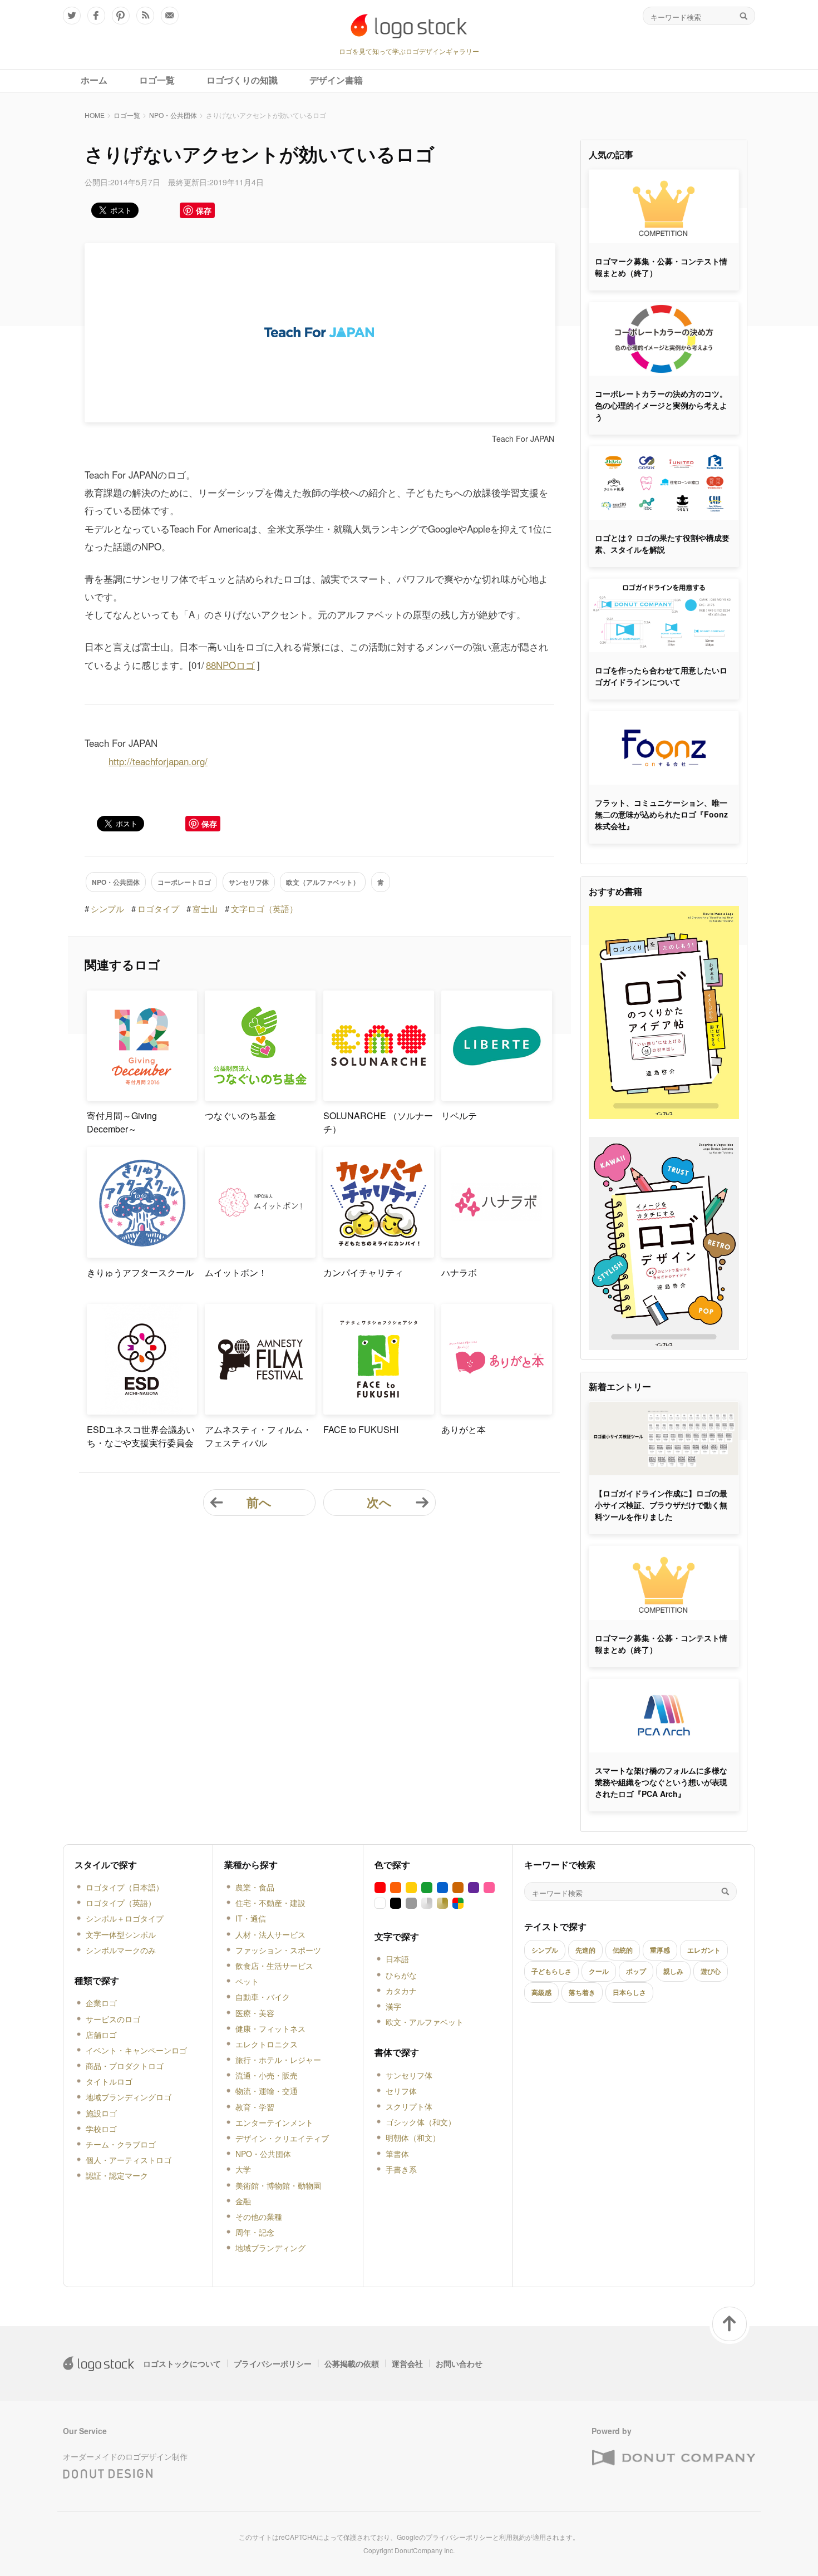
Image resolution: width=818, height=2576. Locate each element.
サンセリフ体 (249, 882)
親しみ (673, 1971)
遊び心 (711, 1971)
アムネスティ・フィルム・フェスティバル (258, 1436)
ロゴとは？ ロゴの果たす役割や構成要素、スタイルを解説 (662, 543)
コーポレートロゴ (184, 882)
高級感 (541, 1992)
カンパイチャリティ (363, 1272)
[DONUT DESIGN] (108, 2471)
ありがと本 (464, 1429)
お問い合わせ (459, 2363)
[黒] (396, 1903)
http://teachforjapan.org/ (158, 761)
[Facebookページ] (96, 16)
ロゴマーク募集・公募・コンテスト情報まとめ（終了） (661, 267)
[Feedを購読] (145, 16)
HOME (95, 115)
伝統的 (623, 1950)
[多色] (458, 1903)
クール (599, 1971)
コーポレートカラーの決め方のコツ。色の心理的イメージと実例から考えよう (661, 405)
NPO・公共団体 (173, 115)
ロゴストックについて (182, 2363)
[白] (380, 1903)
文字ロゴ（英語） (264, 908)
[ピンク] (489, 1888)
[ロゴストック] (409, 26)
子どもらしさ (551, 1971)
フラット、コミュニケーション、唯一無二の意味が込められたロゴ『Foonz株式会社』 (661, 814)
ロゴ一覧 (127, 115)
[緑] (427, 1888)
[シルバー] (427, 1903)
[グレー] (411, 1903)
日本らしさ (629, 1992)
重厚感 (660, 1950)
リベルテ (459, 1115)
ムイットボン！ (236, 1272)
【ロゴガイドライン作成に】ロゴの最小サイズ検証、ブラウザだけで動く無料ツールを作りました (661, 1505)
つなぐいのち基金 (240, 1115)
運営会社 (407, 2363)
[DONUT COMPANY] (673, 2458)
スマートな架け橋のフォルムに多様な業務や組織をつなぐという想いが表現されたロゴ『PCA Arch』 (661, 1782)
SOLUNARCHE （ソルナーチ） (378, 1122)
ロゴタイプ (158, 908)
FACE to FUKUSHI (361, 1429)
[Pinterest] (121, 16)
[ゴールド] (442, 1903)
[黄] (411, 1888)
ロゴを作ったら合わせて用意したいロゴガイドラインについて (661, 676)
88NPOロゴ (230, 665)
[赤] (380, 1888)
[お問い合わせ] (170, 16)
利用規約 (513, 2537)
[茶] (458, 1888)
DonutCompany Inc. (425, 2550)
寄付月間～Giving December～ (122, 1122)
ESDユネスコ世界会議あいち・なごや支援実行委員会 (141, 1436)
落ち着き (582, 1992)
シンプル (107, 908)
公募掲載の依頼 (352, 2363)
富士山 (205, 908)
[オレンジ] (396, 1888)
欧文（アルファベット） (323, 882)
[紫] (474, 1888)
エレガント (704, 1950)
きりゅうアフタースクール (140, 1272)
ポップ (636, 1971)
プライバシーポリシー (273, 2363)
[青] (442, 1888)
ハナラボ (459, 1272)
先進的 (585, 1950)
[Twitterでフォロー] (72, 16)
